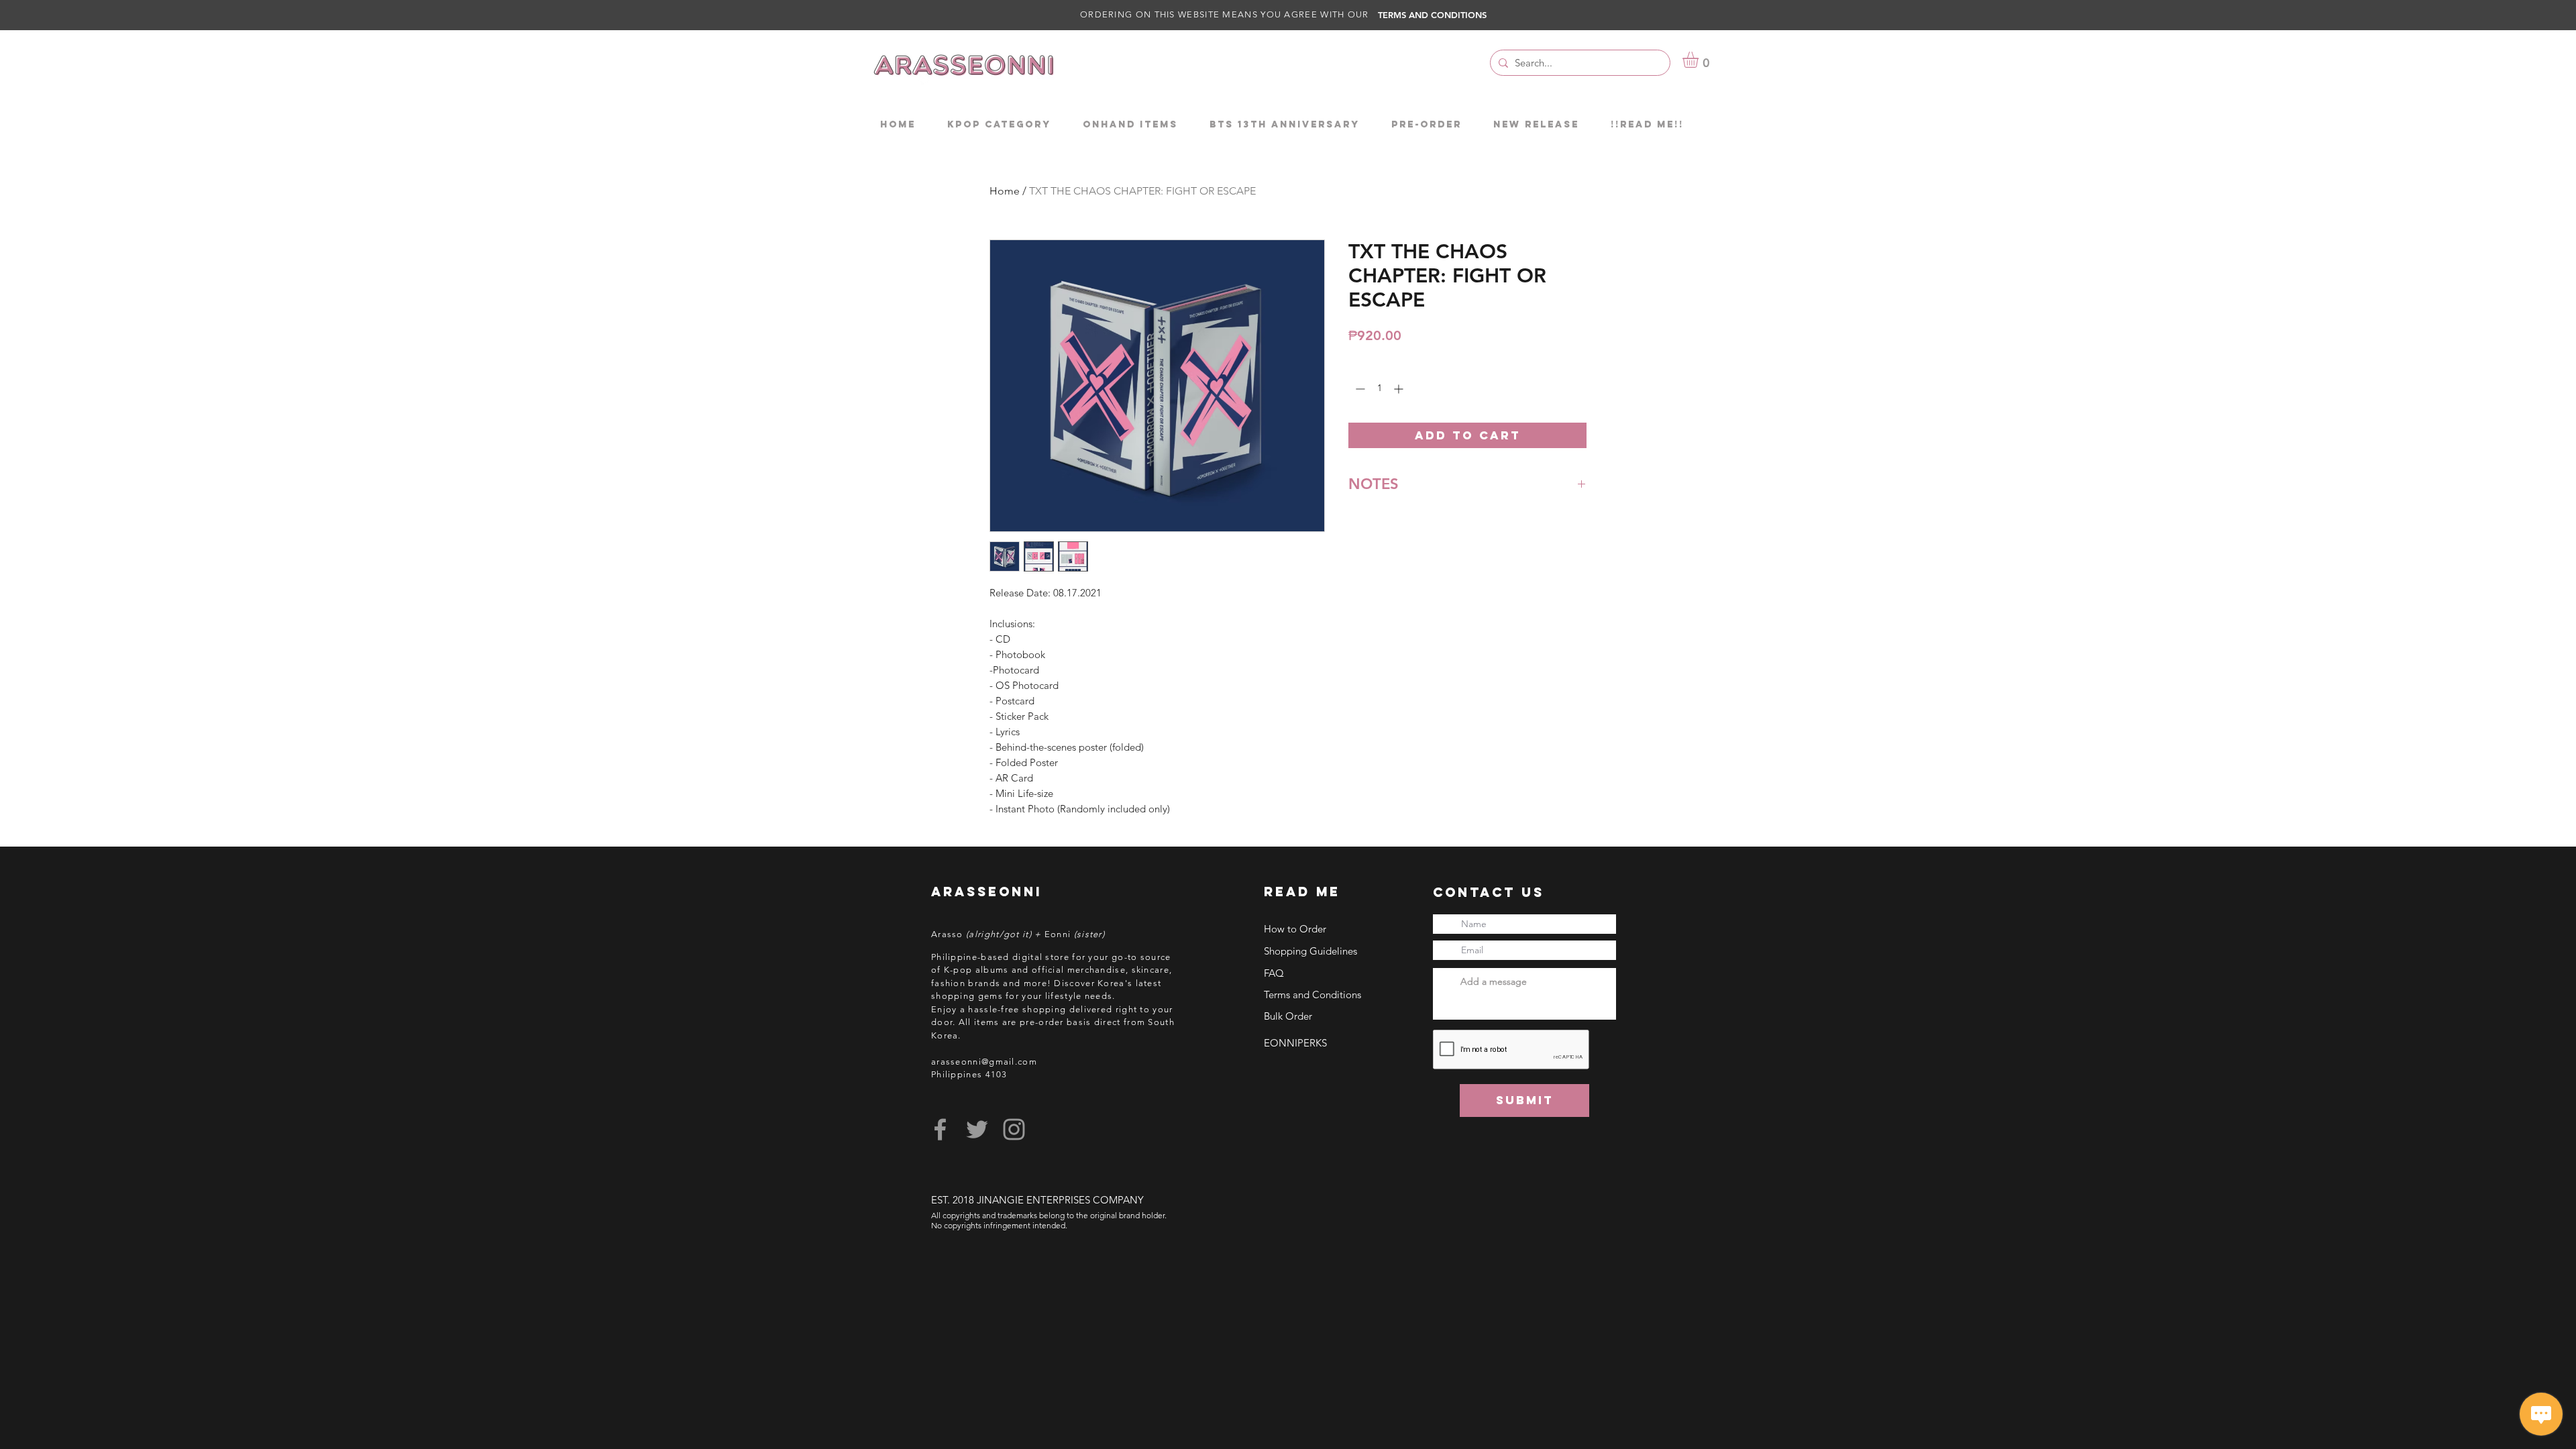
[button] (1700, 60)
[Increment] (1400, 389)
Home (1005, 191)
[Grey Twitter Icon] (977, 1129)
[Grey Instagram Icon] (1014, 1129)
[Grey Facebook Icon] (940, 1129)
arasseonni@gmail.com (984, 1062)
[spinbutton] (1379, 389)
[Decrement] (1359, 389)
